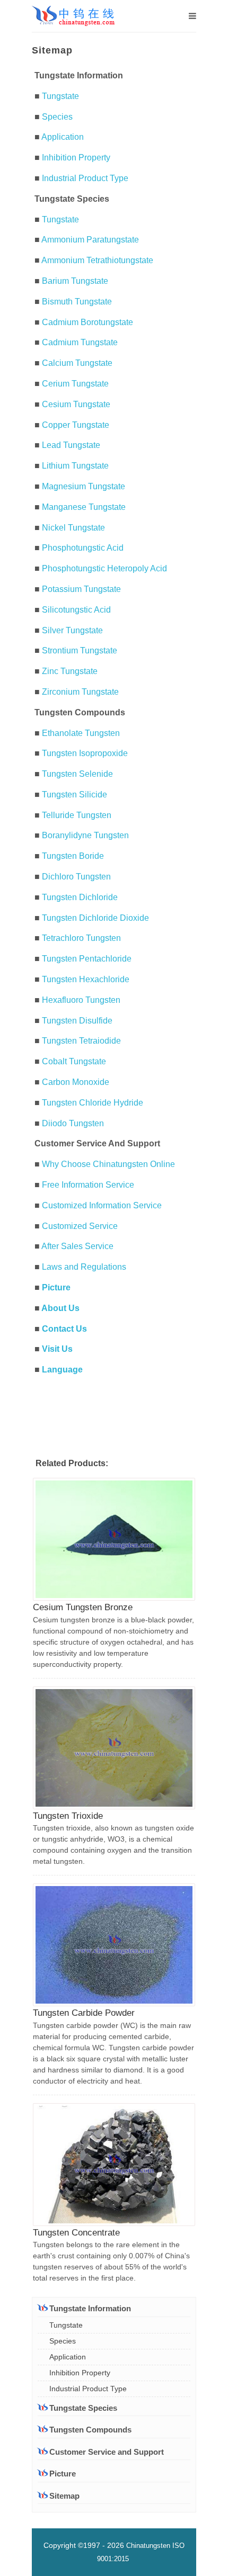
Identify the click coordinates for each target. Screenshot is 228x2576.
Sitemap (64, 2496)
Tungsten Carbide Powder (84, 2013)
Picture (56, 1287)
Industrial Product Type (85, 178)
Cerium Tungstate (75, 384)
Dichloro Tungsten (76, 877)
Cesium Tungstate (76, 404)
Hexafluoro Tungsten (81, 1000)
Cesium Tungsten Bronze (83, 1607)
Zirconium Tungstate (80, 692)
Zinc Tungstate (70, 671)
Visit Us (57, 1349)
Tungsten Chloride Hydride (93, 1103)
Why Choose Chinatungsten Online (108, 1164)
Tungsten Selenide (77, 774)
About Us (60, 1308)
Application (63, 137)
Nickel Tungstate (73, 528)
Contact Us (64, 1329)
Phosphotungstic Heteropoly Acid (104, 568)
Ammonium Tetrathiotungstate (97, 260)
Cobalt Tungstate (74, 1061)
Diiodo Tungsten (73, 1123)
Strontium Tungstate (80, 650)
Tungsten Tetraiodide (81, 1041)
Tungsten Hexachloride (86, 979)
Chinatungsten (148, 2546)
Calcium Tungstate (77, 363)
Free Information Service (88, 1185)
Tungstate (60, 96)
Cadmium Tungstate (80, 342)
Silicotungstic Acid (76, 610)
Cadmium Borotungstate (87, 322)
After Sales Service (77, 1246)
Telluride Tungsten (77, 815)
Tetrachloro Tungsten (81, 938)
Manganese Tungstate (84, 507)
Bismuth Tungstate (77, 302)
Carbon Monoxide (76, 1082)
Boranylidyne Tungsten (85, 835)
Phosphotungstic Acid (83, 548)
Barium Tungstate (75, 281)
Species (57, 117)
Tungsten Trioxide (68, 1816)
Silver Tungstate (72, 630)
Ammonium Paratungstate (90, 240)
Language (62, 1370)
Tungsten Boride (73, 856)
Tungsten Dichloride (80, 897)
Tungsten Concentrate (76, 2233)
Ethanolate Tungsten (81, 733)
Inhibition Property (76, 158)
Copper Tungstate (76, 425)
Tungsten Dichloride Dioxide (95, 918)
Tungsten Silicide (74, 795)
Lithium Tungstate (75, 466)
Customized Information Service (102, 1205)
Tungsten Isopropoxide (85, 753)
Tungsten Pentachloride (87, 959)
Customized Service (80, 1226)
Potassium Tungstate (81, 589)
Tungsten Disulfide (77, 1021)
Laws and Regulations (84, 1267)
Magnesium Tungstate (84, 486)
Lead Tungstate (71, 445)
